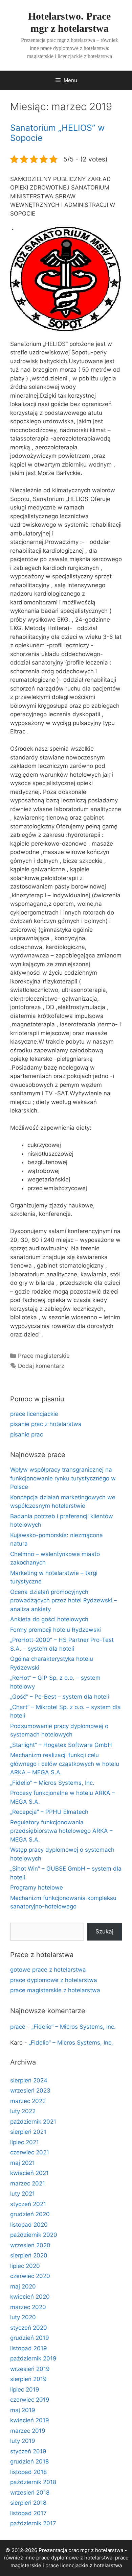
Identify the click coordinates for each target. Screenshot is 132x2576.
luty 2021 (23, 2194)
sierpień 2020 (29, 2255)
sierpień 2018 (28, 2503)
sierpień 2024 (29, 2080)
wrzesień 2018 (30, 2493)
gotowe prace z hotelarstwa (48, 1970)
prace (18, 2027)
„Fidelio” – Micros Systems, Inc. (52, 1783)
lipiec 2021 (25, 2142)
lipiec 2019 (25, 2390)
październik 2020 (34, 2235)
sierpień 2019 (28, 2379)
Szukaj (104, 1931)
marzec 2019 (28, 2431)
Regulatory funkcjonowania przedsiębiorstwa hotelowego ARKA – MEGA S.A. (61, 1831)
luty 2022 (23, 2111)
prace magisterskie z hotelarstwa (55, 1990)
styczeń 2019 (28, 2451)
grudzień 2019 (30, 2338)
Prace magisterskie (44, 1356)
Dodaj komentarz (41, 1366)
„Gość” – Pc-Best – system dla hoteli (60, 1697)
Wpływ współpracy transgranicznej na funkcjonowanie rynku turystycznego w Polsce (63, 1478)
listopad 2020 (29, 2225)
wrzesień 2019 (30, 2369)
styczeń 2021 (28, 2204)
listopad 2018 (28, 2472)
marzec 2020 (28, 2307)
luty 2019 (23, 2441)
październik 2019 (33, 2358)
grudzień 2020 (30, 2214)
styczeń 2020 (29, 2328)
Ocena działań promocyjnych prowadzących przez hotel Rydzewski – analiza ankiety (64, 1600)
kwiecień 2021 (29, 2173)
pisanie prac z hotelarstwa (46, 1424)
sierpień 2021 (28, 2132)
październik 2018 (33, 2482)
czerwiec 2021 (30, 2152)
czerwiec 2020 (30, 2276)
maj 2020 (23, 2286)
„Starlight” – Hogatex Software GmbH (61, 1745)
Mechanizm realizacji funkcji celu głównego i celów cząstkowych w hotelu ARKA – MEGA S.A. (65, 1764)
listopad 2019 (29, 2348)
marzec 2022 (28, 2101)
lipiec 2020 (25, 2266)
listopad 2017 (28, 2513)
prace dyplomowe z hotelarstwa (54, 1980)
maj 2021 (23, 2163)
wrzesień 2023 (30, 2091)
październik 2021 (33, 2122)
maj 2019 (23, 2410)
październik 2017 (33, 2523)
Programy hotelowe (37, 1887)
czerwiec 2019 (30, 2400)
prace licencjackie (34, 1414)
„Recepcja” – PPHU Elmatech (49, 1812)
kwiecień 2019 (30, 2420)
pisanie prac (27, 1434)
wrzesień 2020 (30, 2245)
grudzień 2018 (29, 2461)
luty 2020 (23, 2317)
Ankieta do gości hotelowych (49, 1619)
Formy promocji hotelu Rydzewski (56, 1630)
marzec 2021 (28, 2183)
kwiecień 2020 (30, 2297)
